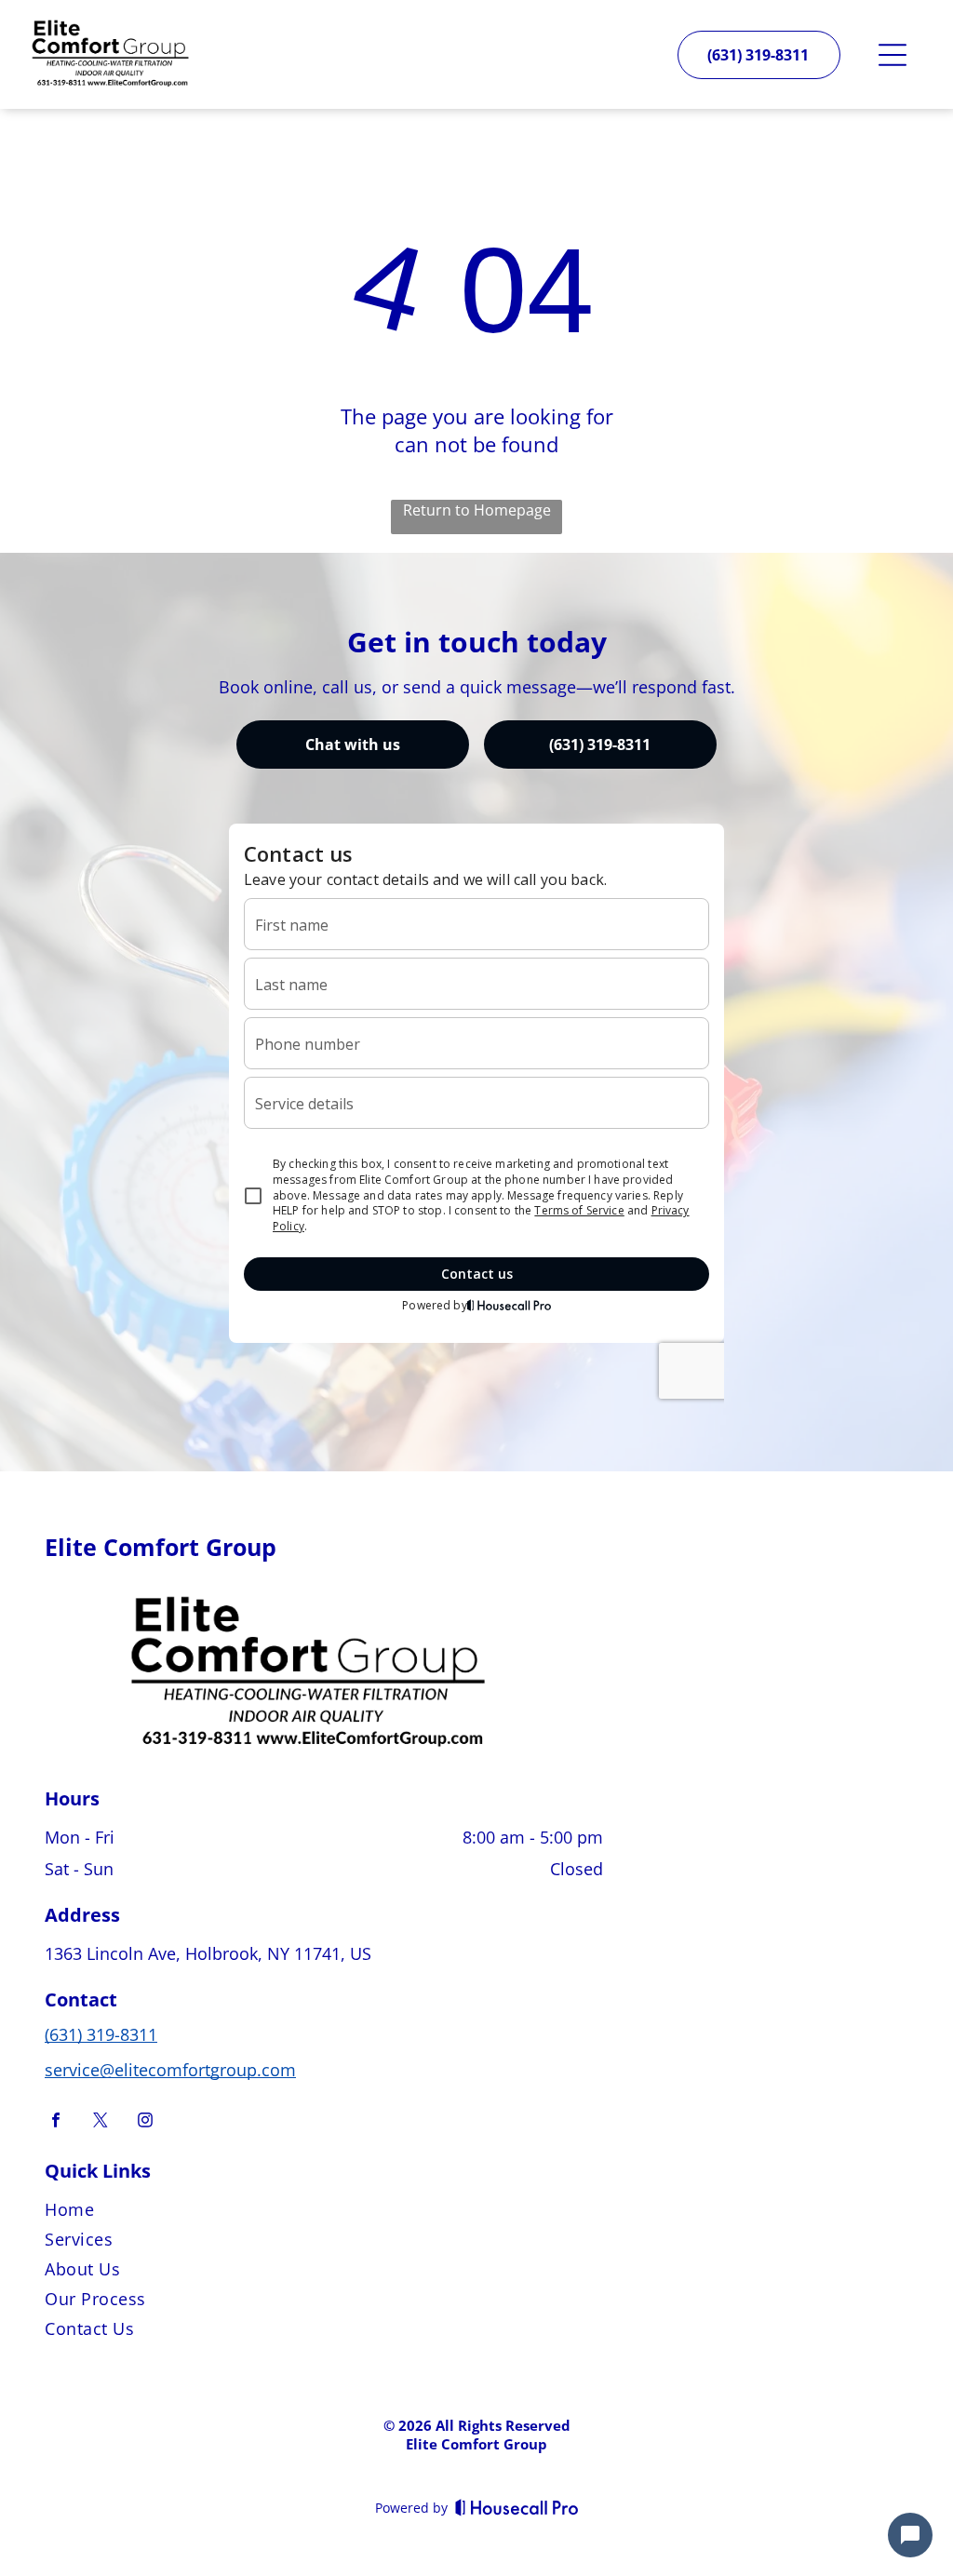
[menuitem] (476, 2213)
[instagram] (145, 2122)
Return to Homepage (477, 510)
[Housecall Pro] (517, 2507)
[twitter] (101, 2122)
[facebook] (56, 2122)
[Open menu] (893, 55)
